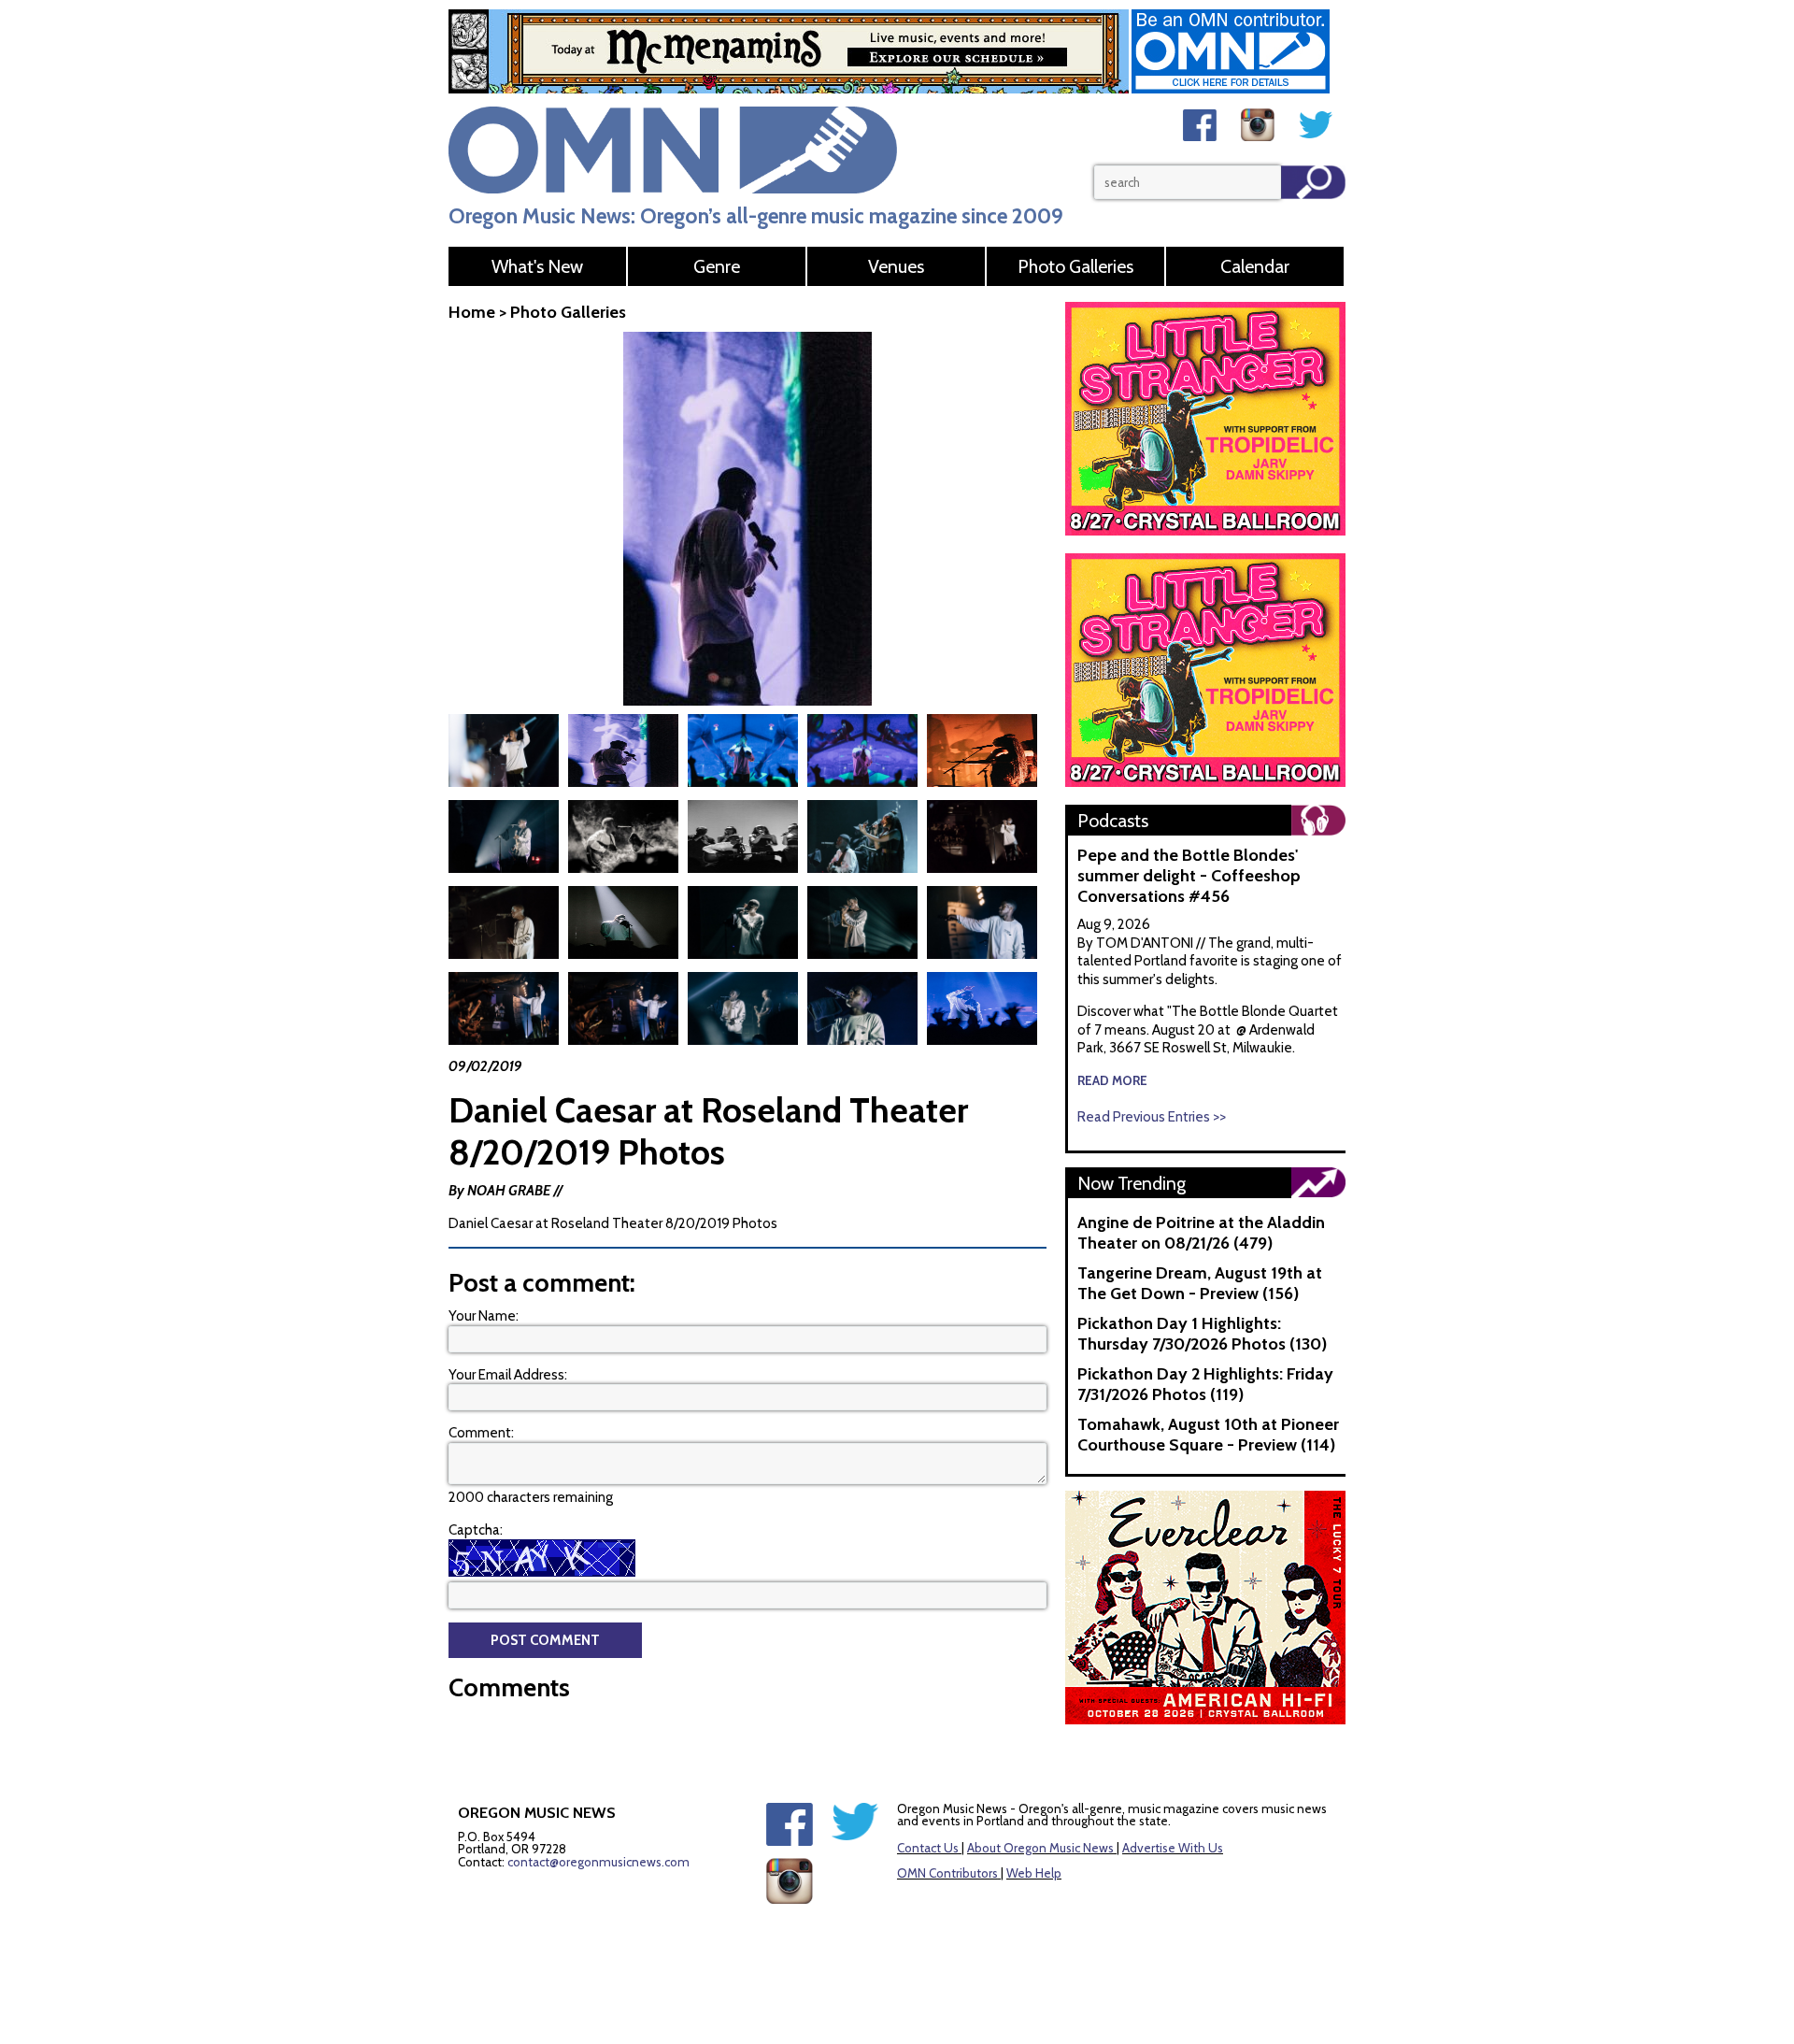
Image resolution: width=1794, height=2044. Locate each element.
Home (472, 312)
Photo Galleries (1075, 266)
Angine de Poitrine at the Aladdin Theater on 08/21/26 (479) (1201, 1233)
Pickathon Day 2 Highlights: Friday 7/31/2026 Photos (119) (1205, 1384)
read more (1112, 1080)
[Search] (1313, 182)
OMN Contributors (947, 1873)
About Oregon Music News (1040, 1848)
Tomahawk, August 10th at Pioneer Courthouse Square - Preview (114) (1208, 1435)
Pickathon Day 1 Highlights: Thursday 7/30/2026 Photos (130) (1202, 1334)
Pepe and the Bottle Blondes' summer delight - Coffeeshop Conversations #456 (1189, 876)
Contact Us (928, 1848)
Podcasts (1113, 821)
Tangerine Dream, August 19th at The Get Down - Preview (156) (1200, 1283)
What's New (537, 266)
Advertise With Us (1173, 1848)
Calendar (1255, 266)
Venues (896, 266)
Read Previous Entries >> (1152, 1117)
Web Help (1034, 1873)
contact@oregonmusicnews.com (598, 1862)
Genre (717, 266)
